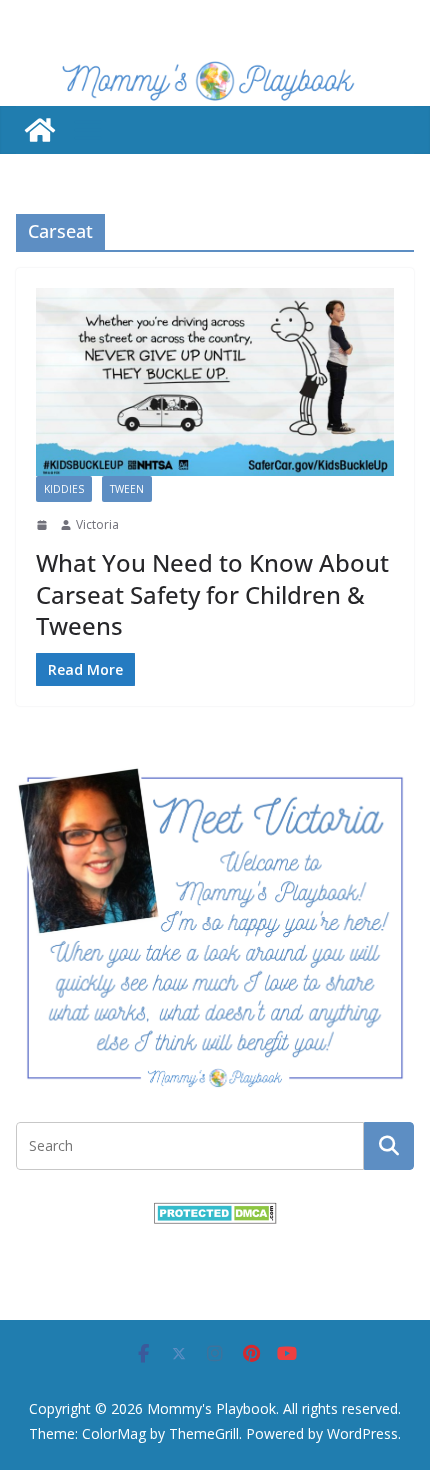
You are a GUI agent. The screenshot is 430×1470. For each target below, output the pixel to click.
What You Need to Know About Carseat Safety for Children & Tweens (212, 593)
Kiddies (64, 489)
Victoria (97, 524)
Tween (127, 489)
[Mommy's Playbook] (40, 130)
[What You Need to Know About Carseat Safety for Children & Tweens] (215, 382)
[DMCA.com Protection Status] (215, 1214)
